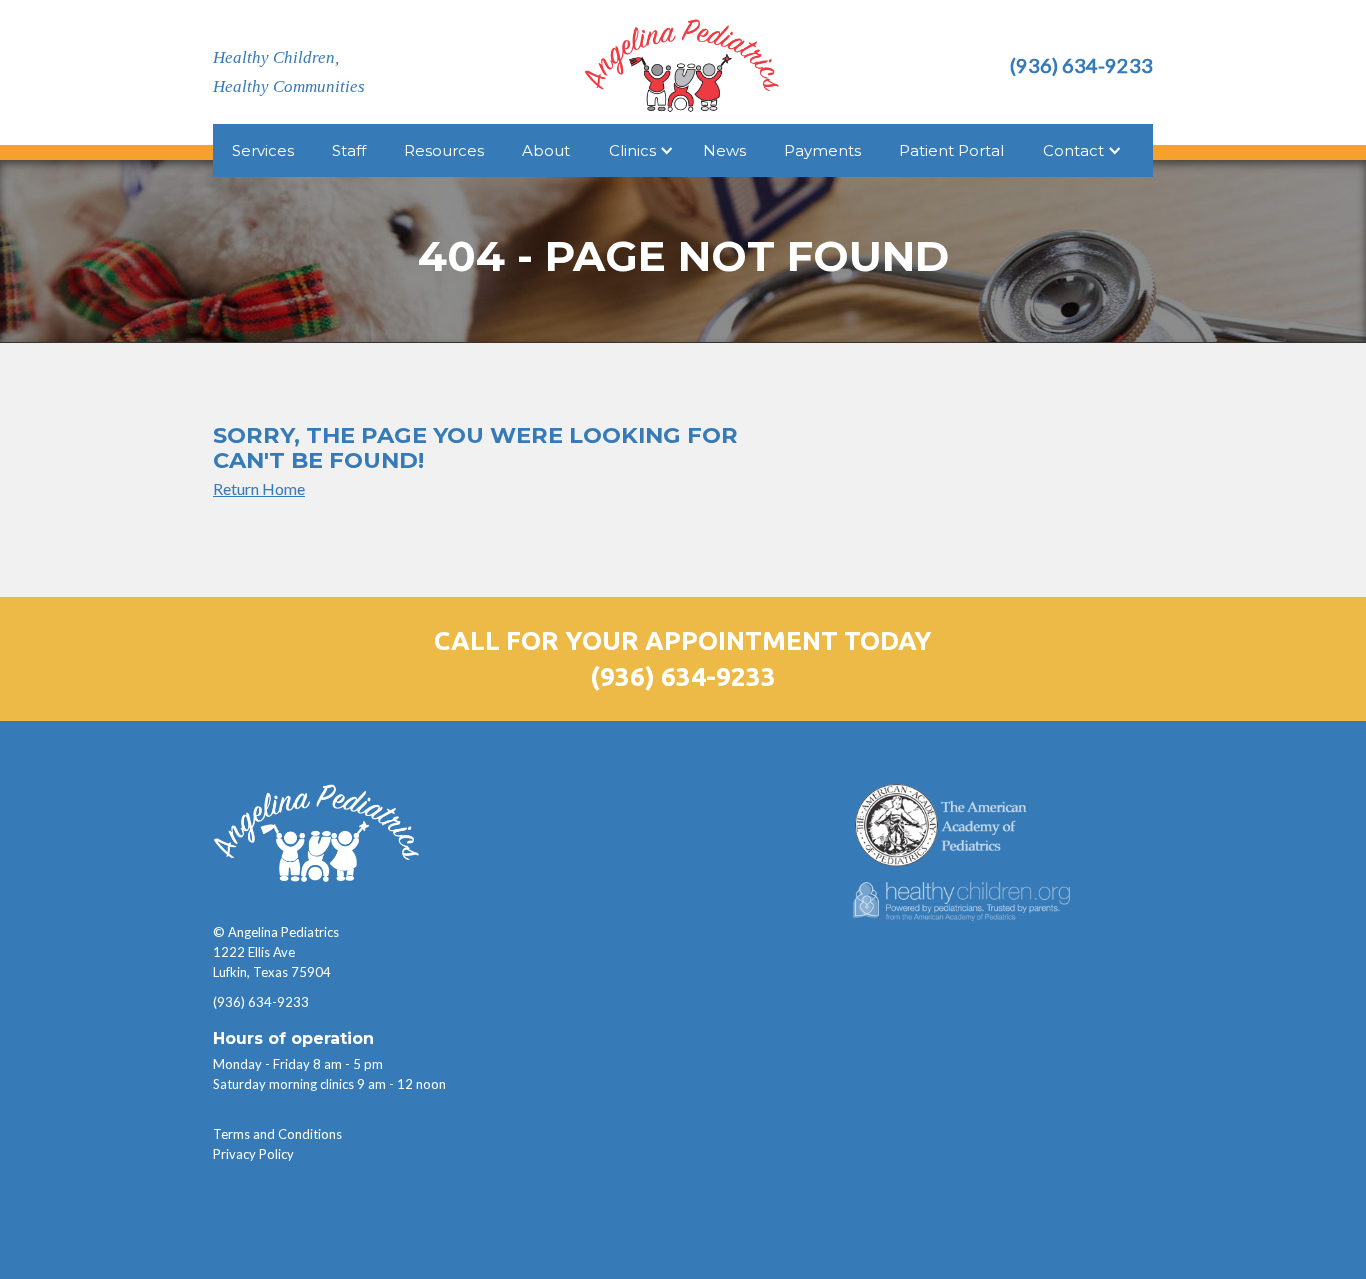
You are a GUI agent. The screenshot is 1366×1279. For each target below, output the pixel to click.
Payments (822, 150)
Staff (349, 150)
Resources (444, 150)
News (724, 150)
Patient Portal (951, 150)
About (546, 150)
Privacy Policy (253, 1154)
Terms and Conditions (277, 1134)
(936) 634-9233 (683, 676)
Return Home (259, 488)
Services (263, 150)
